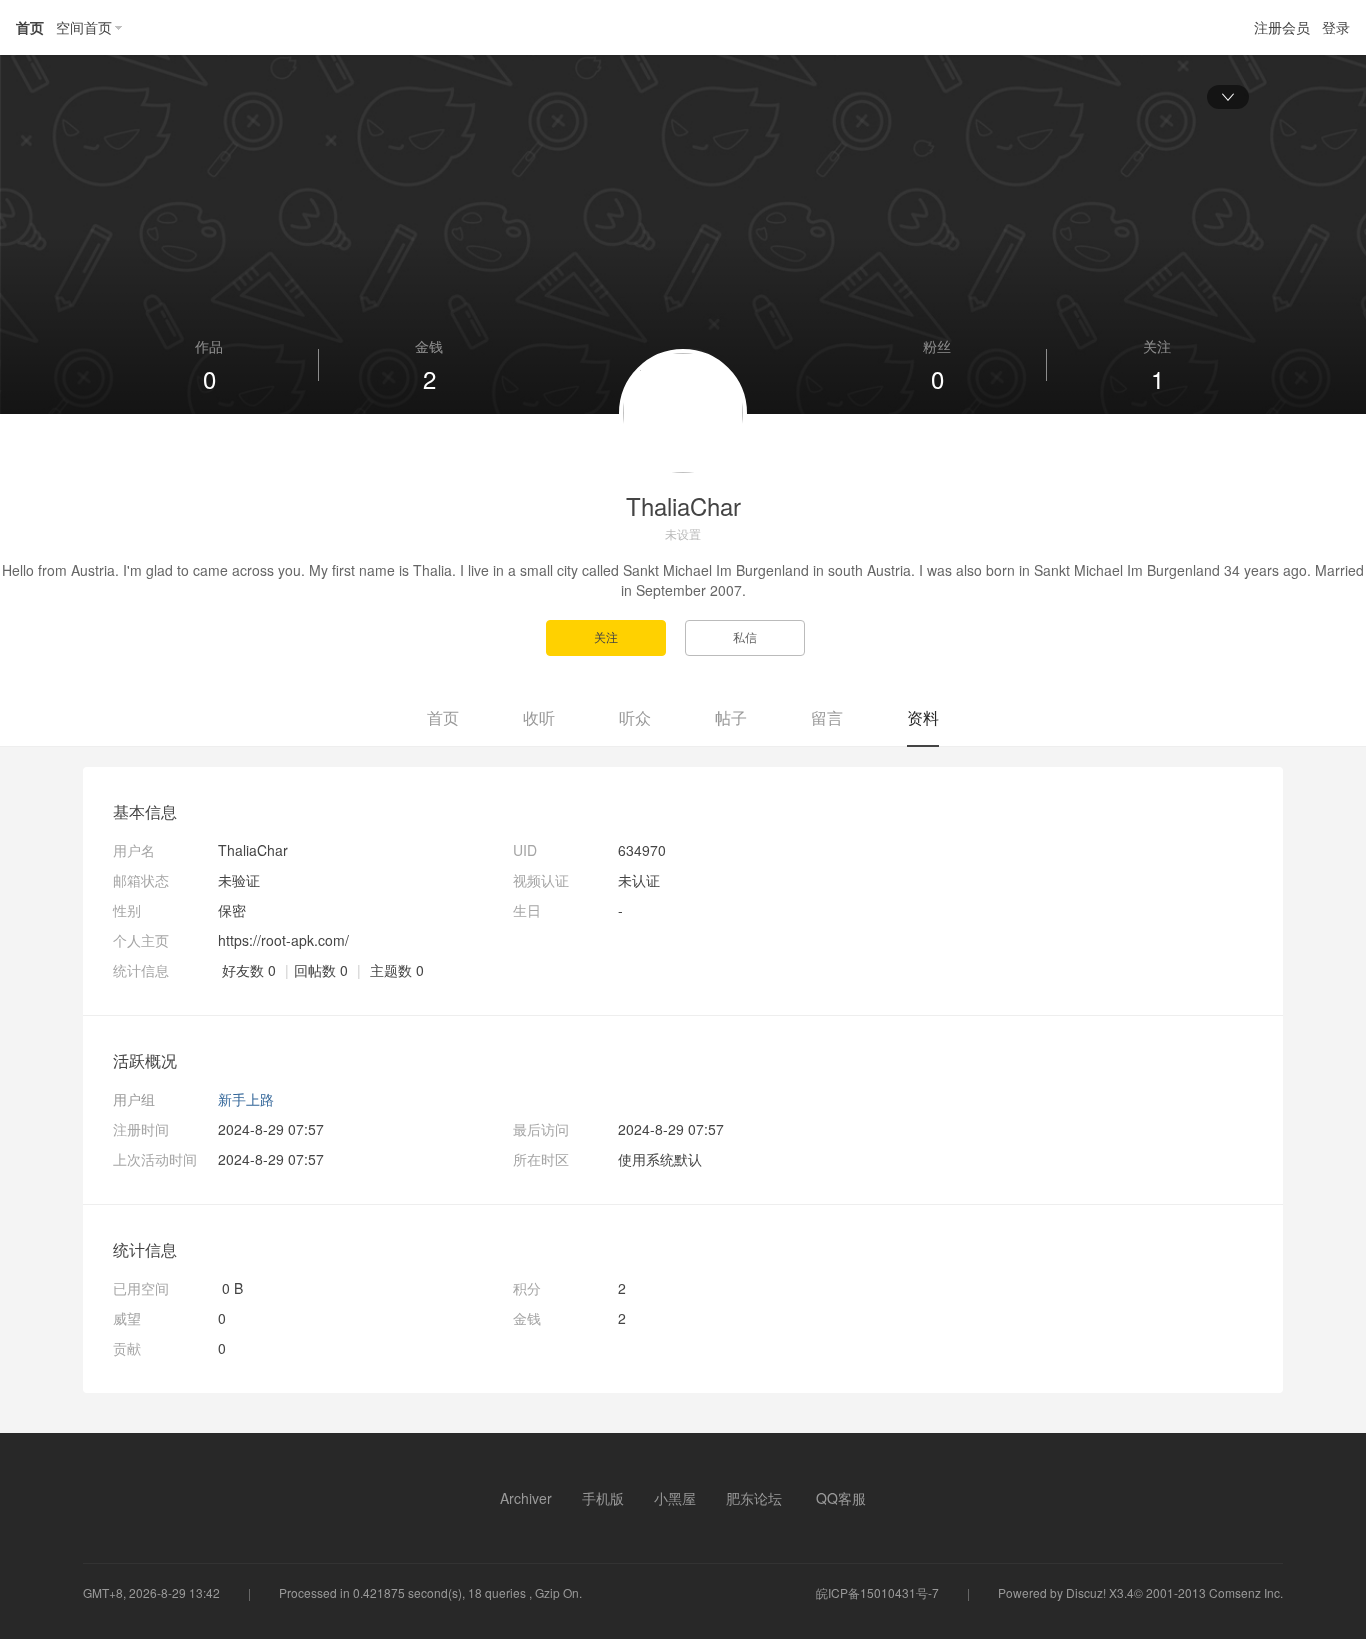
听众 (635, 717)
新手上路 (246, 1099)
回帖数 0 (321, 970)
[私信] (752, 636)
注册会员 (1282, 27)
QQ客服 (841, 1498)
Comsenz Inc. (1246, 1592)
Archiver (526, 1498)
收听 (539, 717)
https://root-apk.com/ (283, 940)
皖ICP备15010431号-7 (877, 1592)
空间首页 (84, 27)
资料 (923, 717)
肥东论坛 (754, 1498)
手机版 (603, 1498)
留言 (827, 717)
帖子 (731, 717)
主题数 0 (397, 970)
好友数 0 (249, 970)
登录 (1336, 27)
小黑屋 (675, 1498)
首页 (30, 27)
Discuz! (1086, 1592)
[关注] (615, 636)
